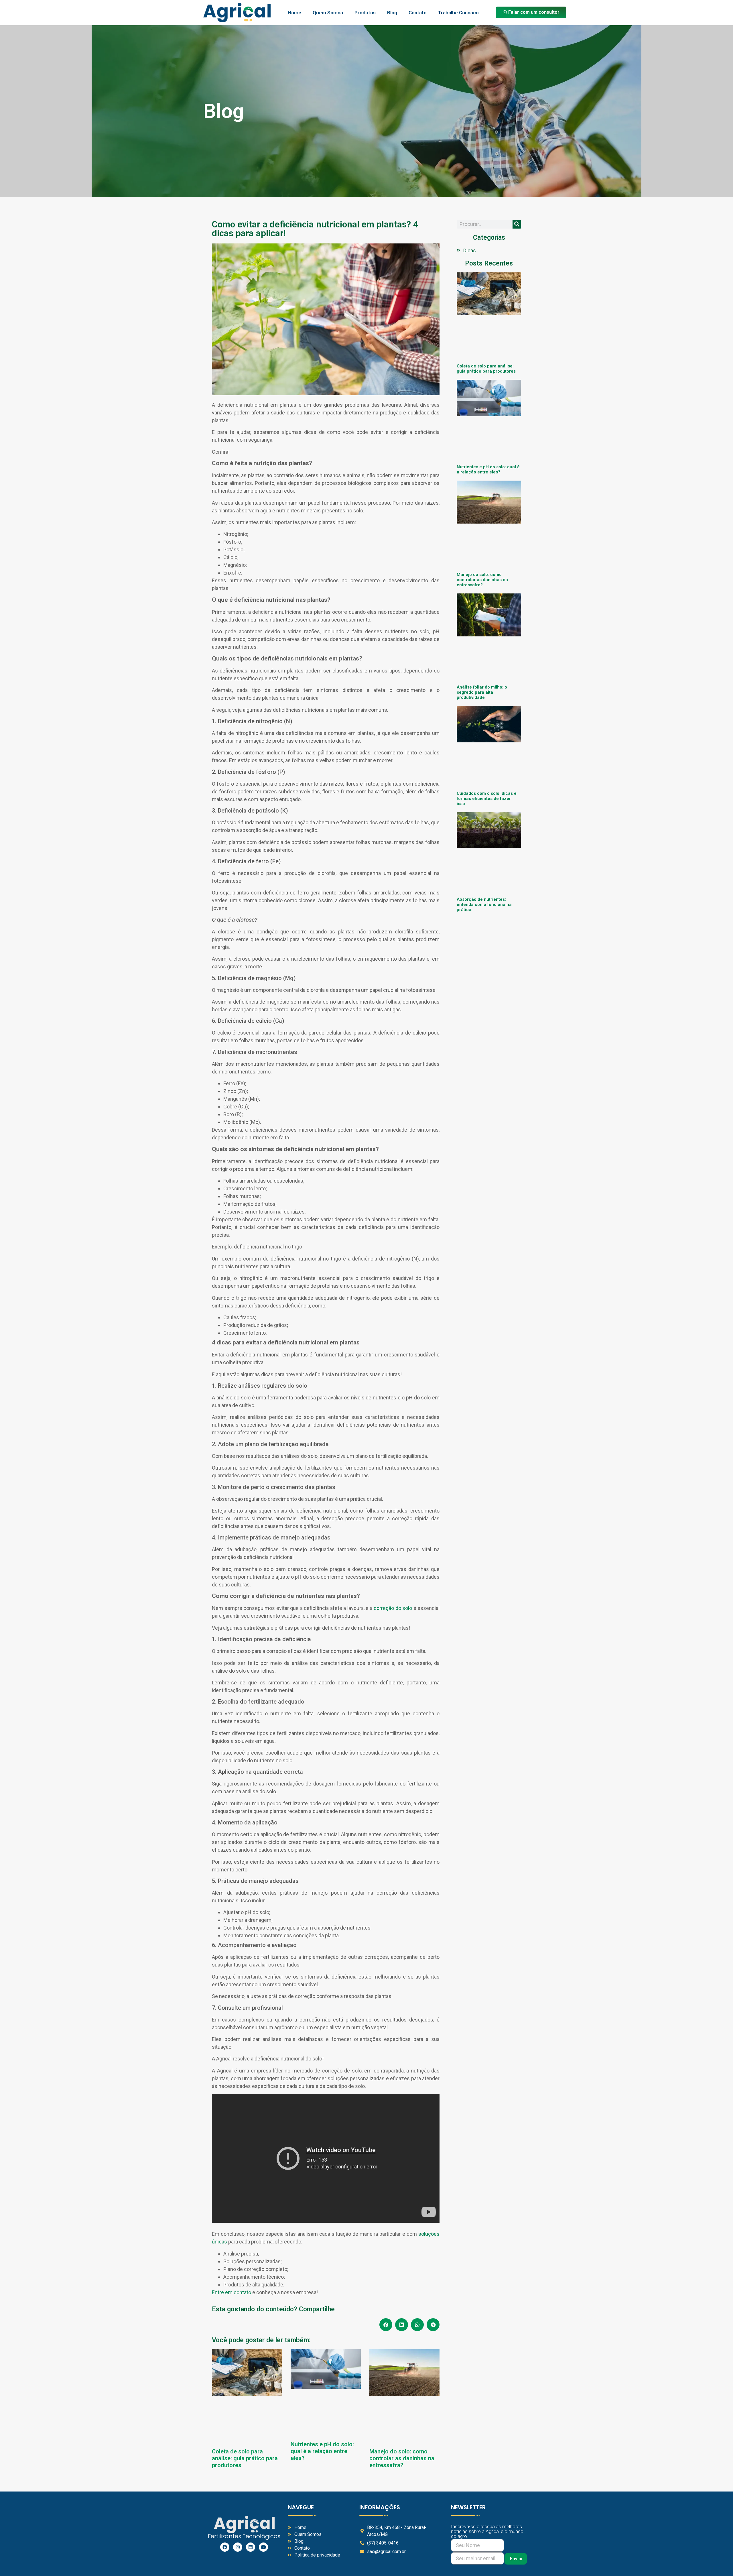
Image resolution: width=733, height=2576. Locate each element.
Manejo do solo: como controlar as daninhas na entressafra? (402, 2458)
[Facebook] (225, 2547)
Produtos (365, 13)
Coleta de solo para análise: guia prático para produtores (245, 2458)
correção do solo (393, 1608)
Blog (392, 13)
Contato (418, 13)
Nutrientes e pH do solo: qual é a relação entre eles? (322, 2451)
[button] (386, 2325)
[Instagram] (238, 2547)
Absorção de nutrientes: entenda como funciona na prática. (484, 904)
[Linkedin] (251, 2547)
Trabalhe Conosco (458, 13)
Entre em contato (231, 2292)
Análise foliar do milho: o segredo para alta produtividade (482, 692)
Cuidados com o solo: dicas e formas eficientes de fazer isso (487, 799)
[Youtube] (263, 2547)
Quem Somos (328, 13)
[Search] (517, 224)
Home (294, 13)
